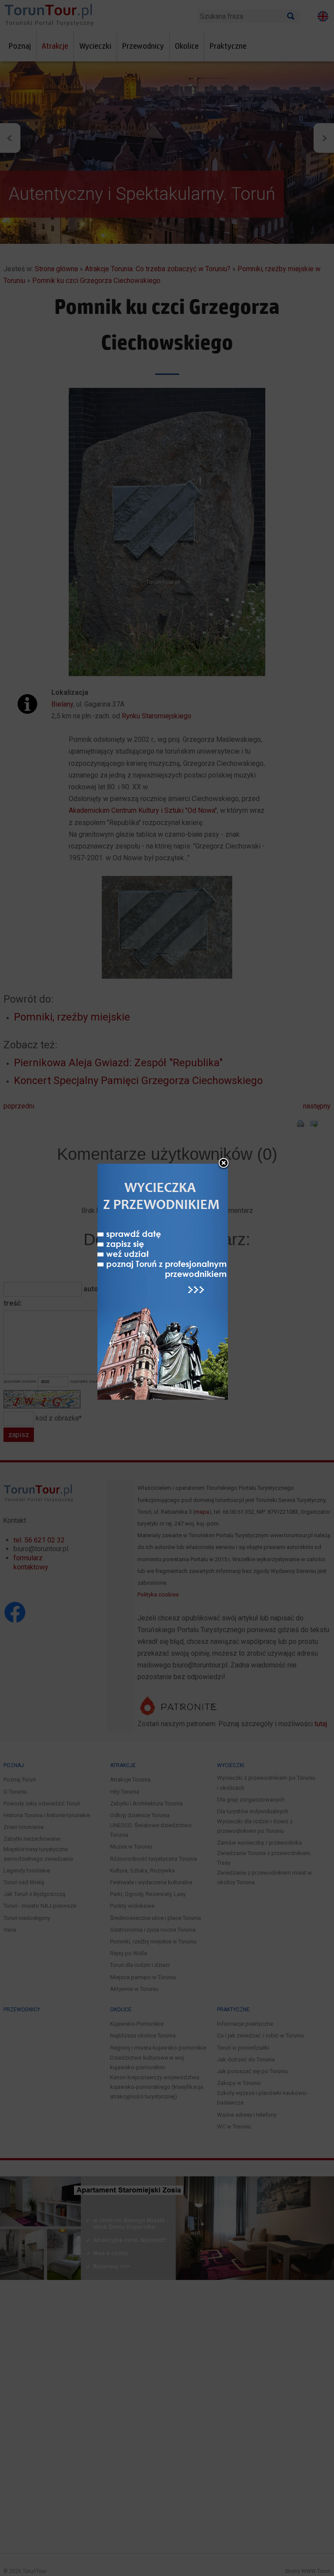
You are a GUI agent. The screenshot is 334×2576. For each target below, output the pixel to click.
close (224, 1164)
